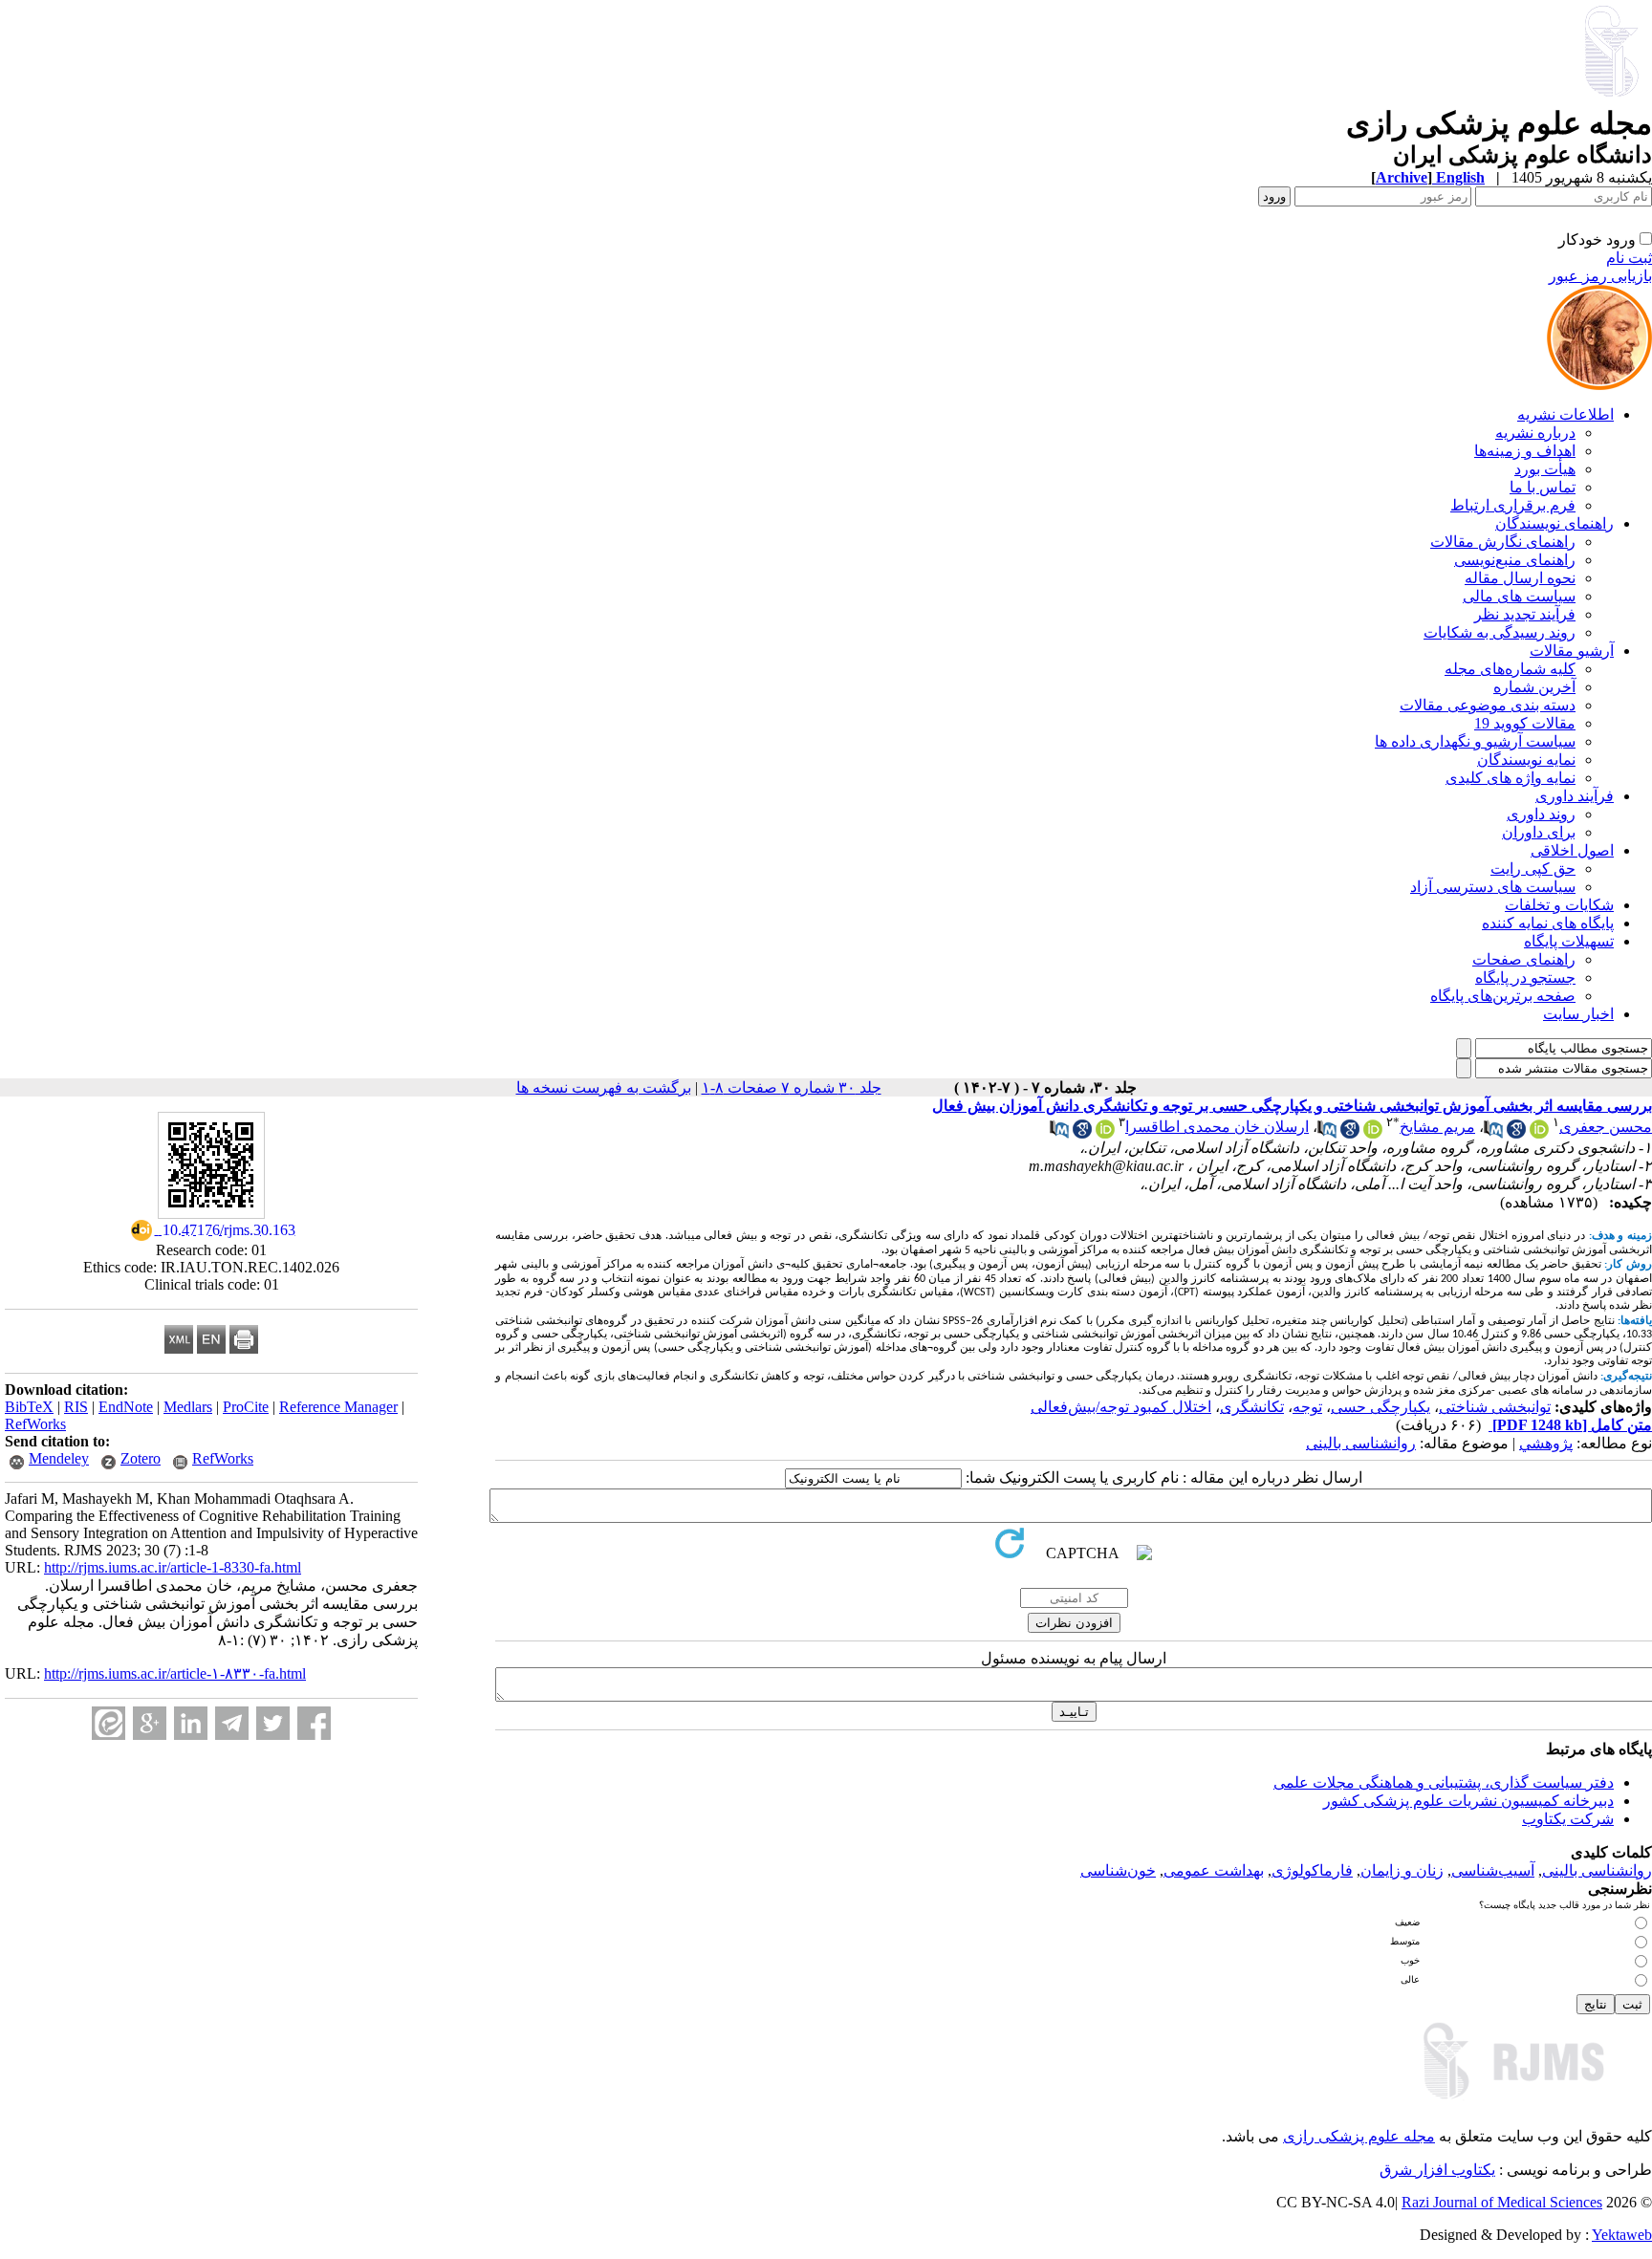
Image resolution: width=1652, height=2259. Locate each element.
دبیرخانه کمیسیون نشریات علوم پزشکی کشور (1468, 1801)
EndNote (126, 1407)
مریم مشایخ (1437, 1127)
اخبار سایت (1578, 1014)
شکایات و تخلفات (1559, 905)
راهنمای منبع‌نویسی (1515, 560)
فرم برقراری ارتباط (1513, 505)
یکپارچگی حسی (1380, 1407)
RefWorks (35, 1424)
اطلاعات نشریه (1565, 414)
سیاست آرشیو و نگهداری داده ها (1475, 741)
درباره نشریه (1535, 433)
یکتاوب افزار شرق (1437, 2170)
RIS (76, 1407)
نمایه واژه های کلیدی (1511, 778)
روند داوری (1541, 814)
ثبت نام (1629, 258)
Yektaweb (1622, 2235)
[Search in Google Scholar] (1516, 1133)
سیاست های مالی (1519, 596)
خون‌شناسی (1118, 1870)
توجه (1307, 1407)
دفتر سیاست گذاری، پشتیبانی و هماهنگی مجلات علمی (1444, 1782)
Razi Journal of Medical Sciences (1502, 2202)
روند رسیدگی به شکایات (1500, 632)
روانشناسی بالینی (1361, 1443)
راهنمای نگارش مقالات (1503, 542)
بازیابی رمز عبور (1600, 276)
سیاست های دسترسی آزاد (1493, 887)
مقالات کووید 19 (1525, 723)
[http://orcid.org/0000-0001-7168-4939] (1373, 1133)
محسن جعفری (1606, 1127)
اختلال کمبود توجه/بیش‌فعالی (1121, 1407)
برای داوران (1539, 832)
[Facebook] (314, 1723)
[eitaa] (109, 1723)
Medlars (188, 1407)
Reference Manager (338, 1407)
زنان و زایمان (1402, 1870)
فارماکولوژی (1312, 1870)
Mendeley (59, 1458)
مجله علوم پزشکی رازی (1359, 2136)
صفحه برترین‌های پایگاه (1503, 996)
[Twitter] (273, 1723)
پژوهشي (1546, 1443)
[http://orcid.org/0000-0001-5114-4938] (1105, 1133)
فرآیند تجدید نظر (1525, 614)
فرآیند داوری (1575, 796)
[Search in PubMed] (1493, 1133)
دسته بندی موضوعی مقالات (1488, 705)
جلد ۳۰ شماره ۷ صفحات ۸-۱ (792, 1087)
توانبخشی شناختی (1495, 1407)
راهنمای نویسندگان (1554, 523)
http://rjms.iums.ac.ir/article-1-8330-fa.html (173, 1567)
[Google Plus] (150, 1723)
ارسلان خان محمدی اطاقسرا (1217, 1127)
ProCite (246, 1407)
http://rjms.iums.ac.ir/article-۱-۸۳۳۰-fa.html (175, 1673)
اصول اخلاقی (1572, 850)
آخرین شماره (1534, 687)
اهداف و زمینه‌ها (1525, 451)
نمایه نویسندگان (1526, 760)
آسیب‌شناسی (1493, 1870)
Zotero (141, 1458)
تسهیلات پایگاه (1569, 941)
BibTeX (29, 1407)
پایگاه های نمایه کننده (1548, 923)
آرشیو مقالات (1572, 651)
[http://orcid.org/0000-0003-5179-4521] (1539, 1133)
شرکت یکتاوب (1568, 1819)
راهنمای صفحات (1524, 959)
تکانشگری (1252, 1407)
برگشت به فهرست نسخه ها (604, 1087)
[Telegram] (232, 1723)
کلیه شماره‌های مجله (1510, 669)
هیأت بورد (1545, 469)
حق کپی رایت (1533, 869)
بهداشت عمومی (1214, 1870)
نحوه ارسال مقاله (1520, 578)
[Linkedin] (191, 1723)
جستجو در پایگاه (1525, 977)
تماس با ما (1543, 487)
